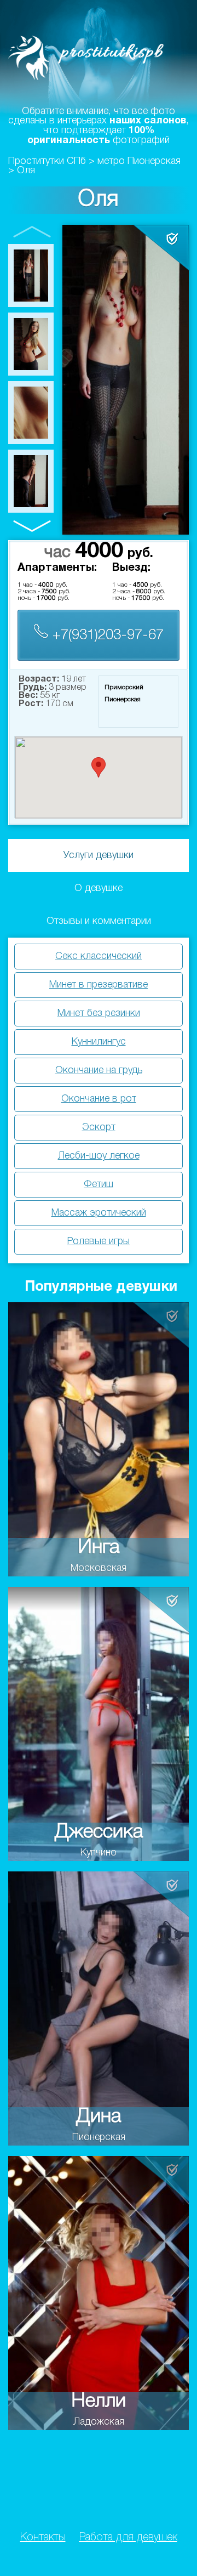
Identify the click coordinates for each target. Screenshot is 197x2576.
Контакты (43, 2538)
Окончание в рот (99, 1099)
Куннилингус (99, 1042)
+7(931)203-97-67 (106, 636)
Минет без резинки (99, 1013)
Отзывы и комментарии (99, 921)
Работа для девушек (128, 2538)
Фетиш (99, 1184)
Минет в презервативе (99, 985)
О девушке (99, 888)
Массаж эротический (99, 1213)
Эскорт (99, 1127)
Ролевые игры (99, 1241)
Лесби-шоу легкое (99, 1156)
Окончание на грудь (99, 1070)
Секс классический (99, 956)
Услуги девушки (99, 855)
